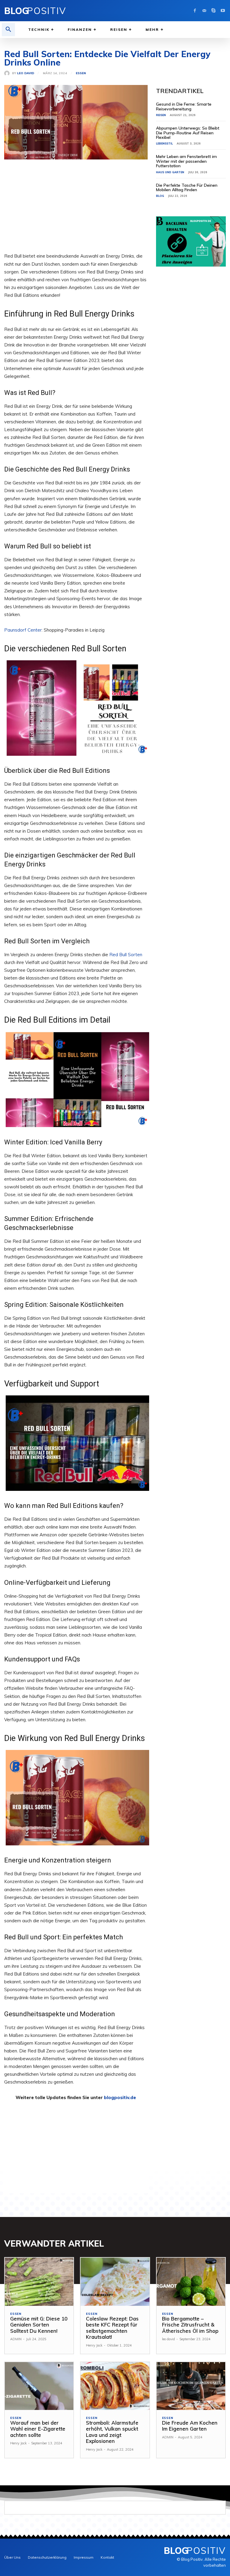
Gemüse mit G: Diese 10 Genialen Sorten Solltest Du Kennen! (39, 2325)
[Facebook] (195, 11)
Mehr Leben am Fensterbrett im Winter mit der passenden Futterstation (186, 161)
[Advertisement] (76, 210)
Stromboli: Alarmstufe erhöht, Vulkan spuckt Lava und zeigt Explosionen (112, 2432)
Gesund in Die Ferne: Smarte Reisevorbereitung (184, 106)
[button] (8, 30)
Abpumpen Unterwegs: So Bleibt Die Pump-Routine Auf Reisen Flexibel (188, 133)
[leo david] (8, 73)
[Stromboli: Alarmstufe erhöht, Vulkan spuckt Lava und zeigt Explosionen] (115, 2386)
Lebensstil (164, 143)
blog (160, 196)
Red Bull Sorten (126, 955)
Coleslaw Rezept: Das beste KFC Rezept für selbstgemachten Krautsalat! (112, 2328)
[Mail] (204, 11)
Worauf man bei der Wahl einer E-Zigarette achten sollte (38, 2429)
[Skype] (213, 11)
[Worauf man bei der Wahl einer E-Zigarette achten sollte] (39, 2386)
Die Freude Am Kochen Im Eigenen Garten (190, 2426)
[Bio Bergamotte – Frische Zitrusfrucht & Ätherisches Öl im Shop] (191, 2282)
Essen (81, 73)
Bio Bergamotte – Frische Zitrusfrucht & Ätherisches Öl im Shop (190, 2325)
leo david (26, 73)
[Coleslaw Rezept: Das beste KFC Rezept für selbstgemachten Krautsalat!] (115, 2282)
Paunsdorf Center (23, 630)
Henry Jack (94, 2345)
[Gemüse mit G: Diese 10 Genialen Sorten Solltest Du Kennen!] (39, 2282)
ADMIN (16, 2339)
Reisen (161, 115)
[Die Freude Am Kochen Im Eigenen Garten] (191, 2386)
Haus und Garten (170, 172)
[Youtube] (223, 11)
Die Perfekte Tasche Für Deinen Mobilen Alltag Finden (187, 187)
